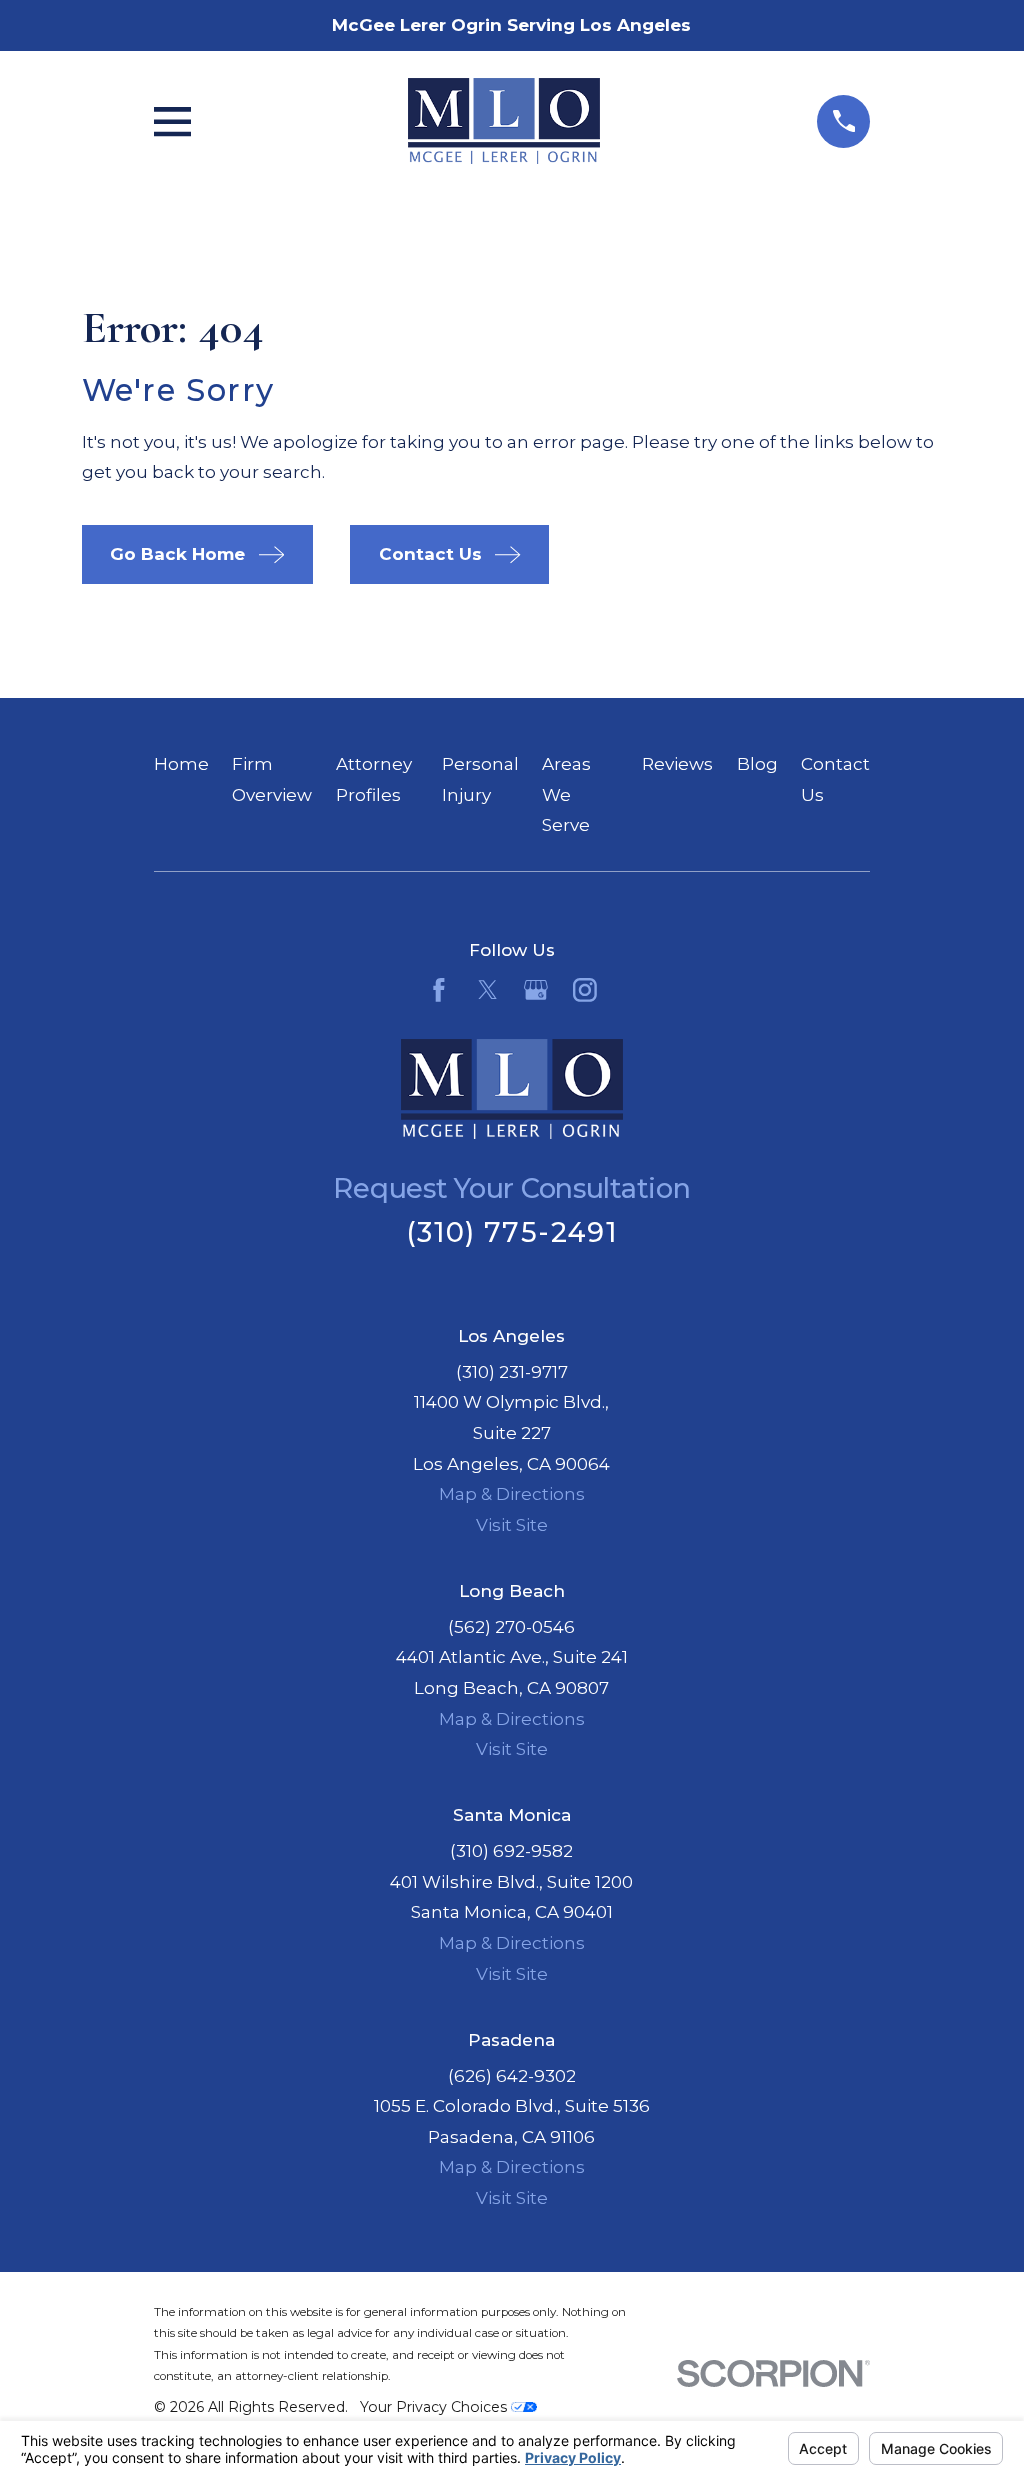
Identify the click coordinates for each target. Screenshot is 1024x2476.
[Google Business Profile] (536, 990)
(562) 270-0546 (511, 1627)
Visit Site (512, 1525)
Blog (757, 764)
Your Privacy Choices (435, 2407)
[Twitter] (488, 990)
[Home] (504, 121)
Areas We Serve (566, 794)
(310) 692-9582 (511, 1851)
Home (181, 764)
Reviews (677, 764)
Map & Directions (512, 1494)
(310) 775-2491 (512, 1232)
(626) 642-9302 (512, 2076)
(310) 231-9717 (512, 1372)
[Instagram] (585, 990)
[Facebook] (439, 990)
